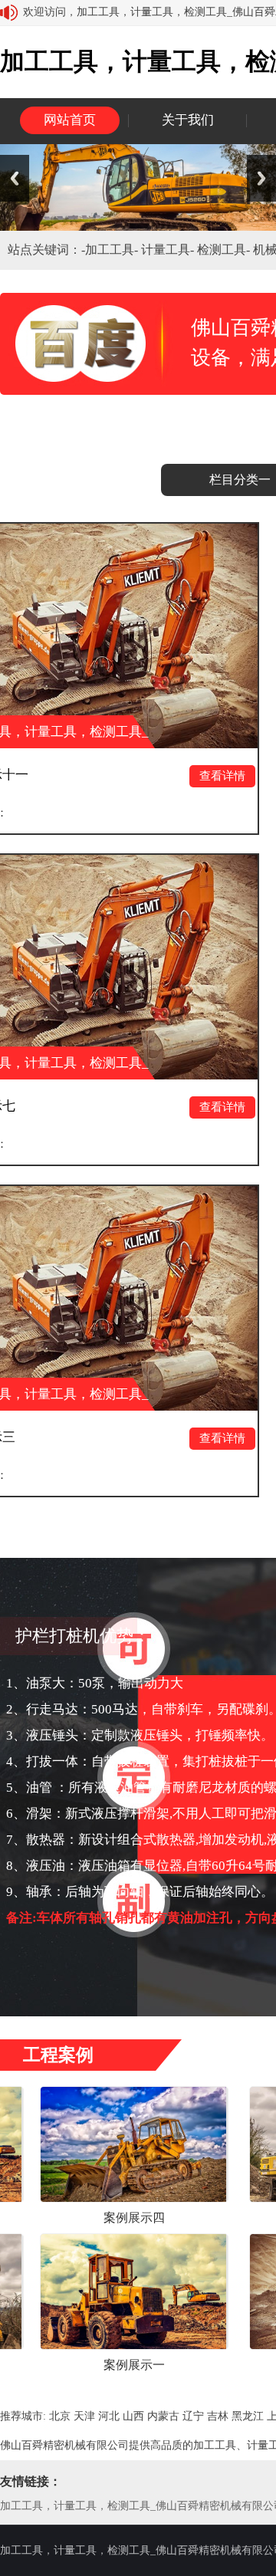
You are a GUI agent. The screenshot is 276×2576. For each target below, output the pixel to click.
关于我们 (188, 120)
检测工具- (225, 250)
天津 (84, 2416)
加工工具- (113, 250)
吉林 (218, 2416)
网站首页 (70, 120)
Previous (15, 178)
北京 (60, 2416)
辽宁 (193, 2416)
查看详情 (170, 776)
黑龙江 (248, 2416)
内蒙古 (163, 2416)
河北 (109, 2416)
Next (261, 178)
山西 (133, 2416)
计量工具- (169, 250)
